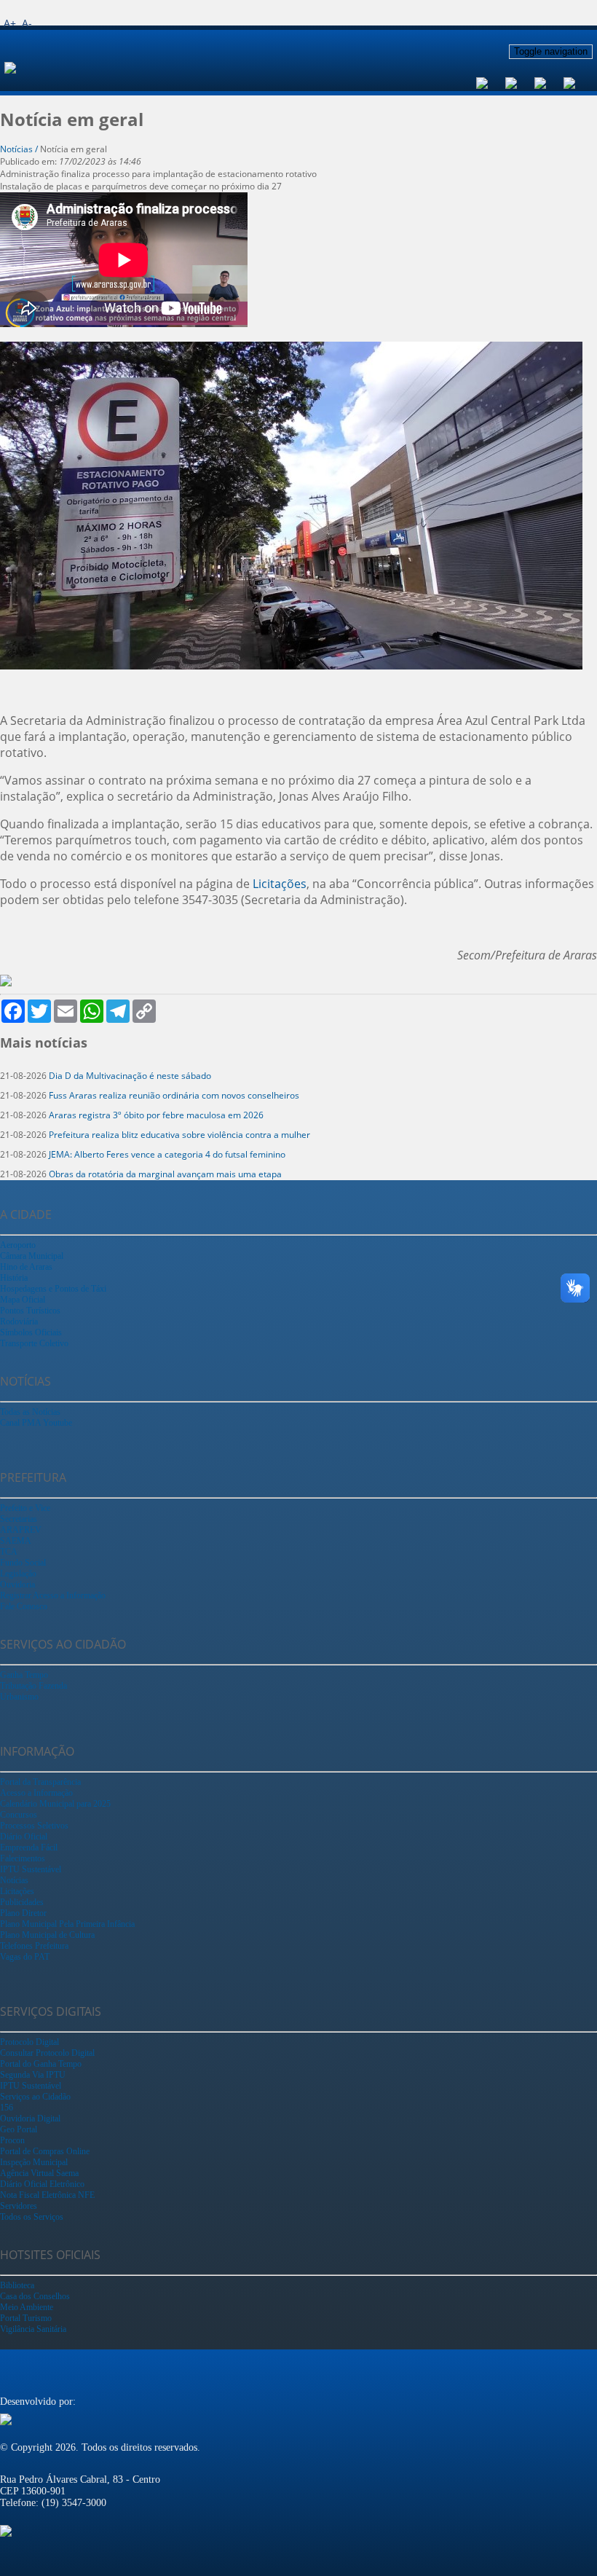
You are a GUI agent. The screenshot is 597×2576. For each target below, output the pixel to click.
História (14, 1278)
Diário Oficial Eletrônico (42, 2184)
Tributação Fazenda (33, 1686)
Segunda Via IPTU (33, 2075)
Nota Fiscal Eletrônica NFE (47, 2195)
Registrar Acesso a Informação (53, 1595)
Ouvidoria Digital (30, 2118)
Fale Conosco (24, 1606)
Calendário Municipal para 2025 (55, 1804)
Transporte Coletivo (34, 1343)
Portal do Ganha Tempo (41, 2064)
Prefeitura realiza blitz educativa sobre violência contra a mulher (179, 1135)
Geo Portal (19, 2129)
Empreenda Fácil (29, 1847)
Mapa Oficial (23, 1300)
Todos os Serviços (32, 2217)
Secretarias (19, 1519)
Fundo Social (23, 1563)
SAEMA (16, 1541)
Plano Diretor (23, 1913)
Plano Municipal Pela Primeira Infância (67, 1924)
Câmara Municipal (32, 1256)
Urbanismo (19, 1697)
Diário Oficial (24, 1837)
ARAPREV (21, 1530)
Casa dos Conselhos (35, 2296)
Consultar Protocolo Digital (47, 2053)
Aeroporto (18, 1245)
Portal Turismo (26, 2318)
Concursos (19, 1815)
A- (27, 23)
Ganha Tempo (24, 1675)
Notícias (14, 1880)
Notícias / (20, 149)
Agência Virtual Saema (39, 2173)
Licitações (280, 884)
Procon (12, 2140)
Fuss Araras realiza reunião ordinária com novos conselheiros (174, 1095)
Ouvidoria (17, 1585)
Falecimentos (23, 1858)
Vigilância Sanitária (33, 2329)
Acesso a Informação (36, 1793)
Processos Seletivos (34, 1826)
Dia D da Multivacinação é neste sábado (130, 1076)
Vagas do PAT (25, 1957)
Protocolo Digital (29, 2042)
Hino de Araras (26, 1267)
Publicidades (22, 1902)
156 (7, 2108)
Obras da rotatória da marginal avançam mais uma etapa (165, 1174)
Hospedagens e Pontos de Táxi (53, 1289)
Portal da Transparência (40, 1782)
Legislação (18, 1574)
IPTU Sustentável (31, 1869)
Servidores (19, 2206)
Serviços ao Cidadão (35, 2097)
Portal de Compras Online (45, 2151)
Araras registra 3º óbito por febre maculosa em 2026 (156, 1115)
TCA (9, 1552)
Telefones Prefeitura (34, 1946)
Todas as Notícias (30, 1412)
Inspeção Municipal (34, 2162)
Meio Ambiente (27, 2307)
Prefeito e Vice (25, 1508)
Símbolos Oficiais (31, 1332)
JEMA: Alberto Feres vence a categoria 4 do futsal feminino (167, 1154)
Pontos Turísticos (30, 1311)
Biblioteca (17, 2285)
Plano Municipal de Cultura (47, 1935)
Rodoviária (19, 1322)
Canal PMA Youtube (36, 1423)
